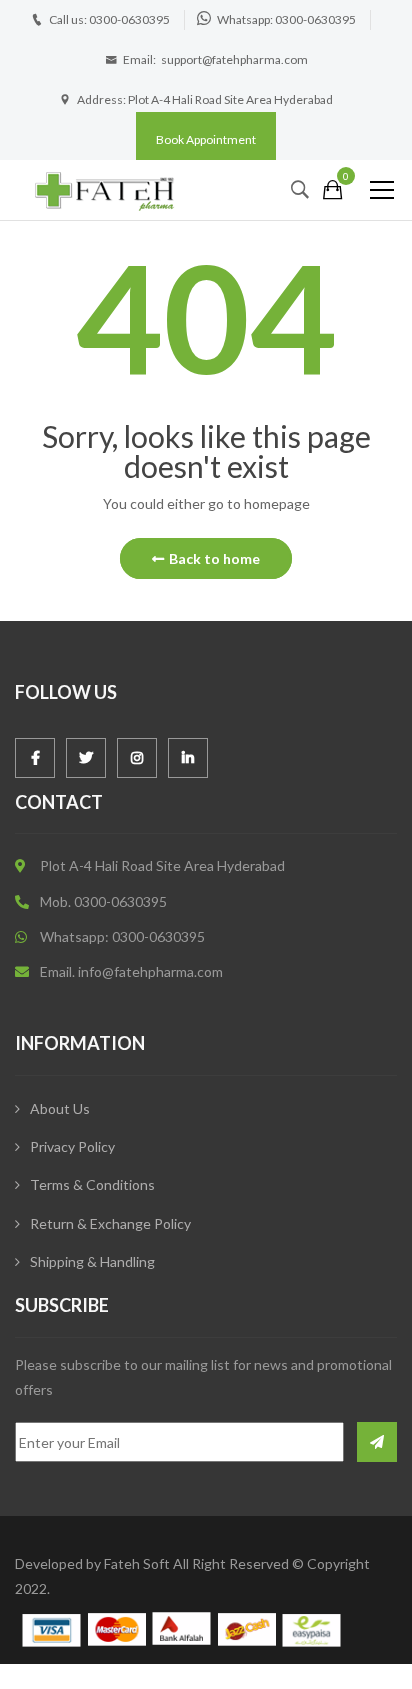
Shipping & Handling (92, 1261)
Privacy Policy (72, 1146)
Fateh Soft (137, 1563)
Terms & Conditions (92, 1184)
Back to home (214, 558)
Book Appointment (206, 139)
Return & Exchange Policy (110, 1223)
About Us (60, 1108)
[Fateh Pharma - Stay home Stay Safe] (105, 189)
